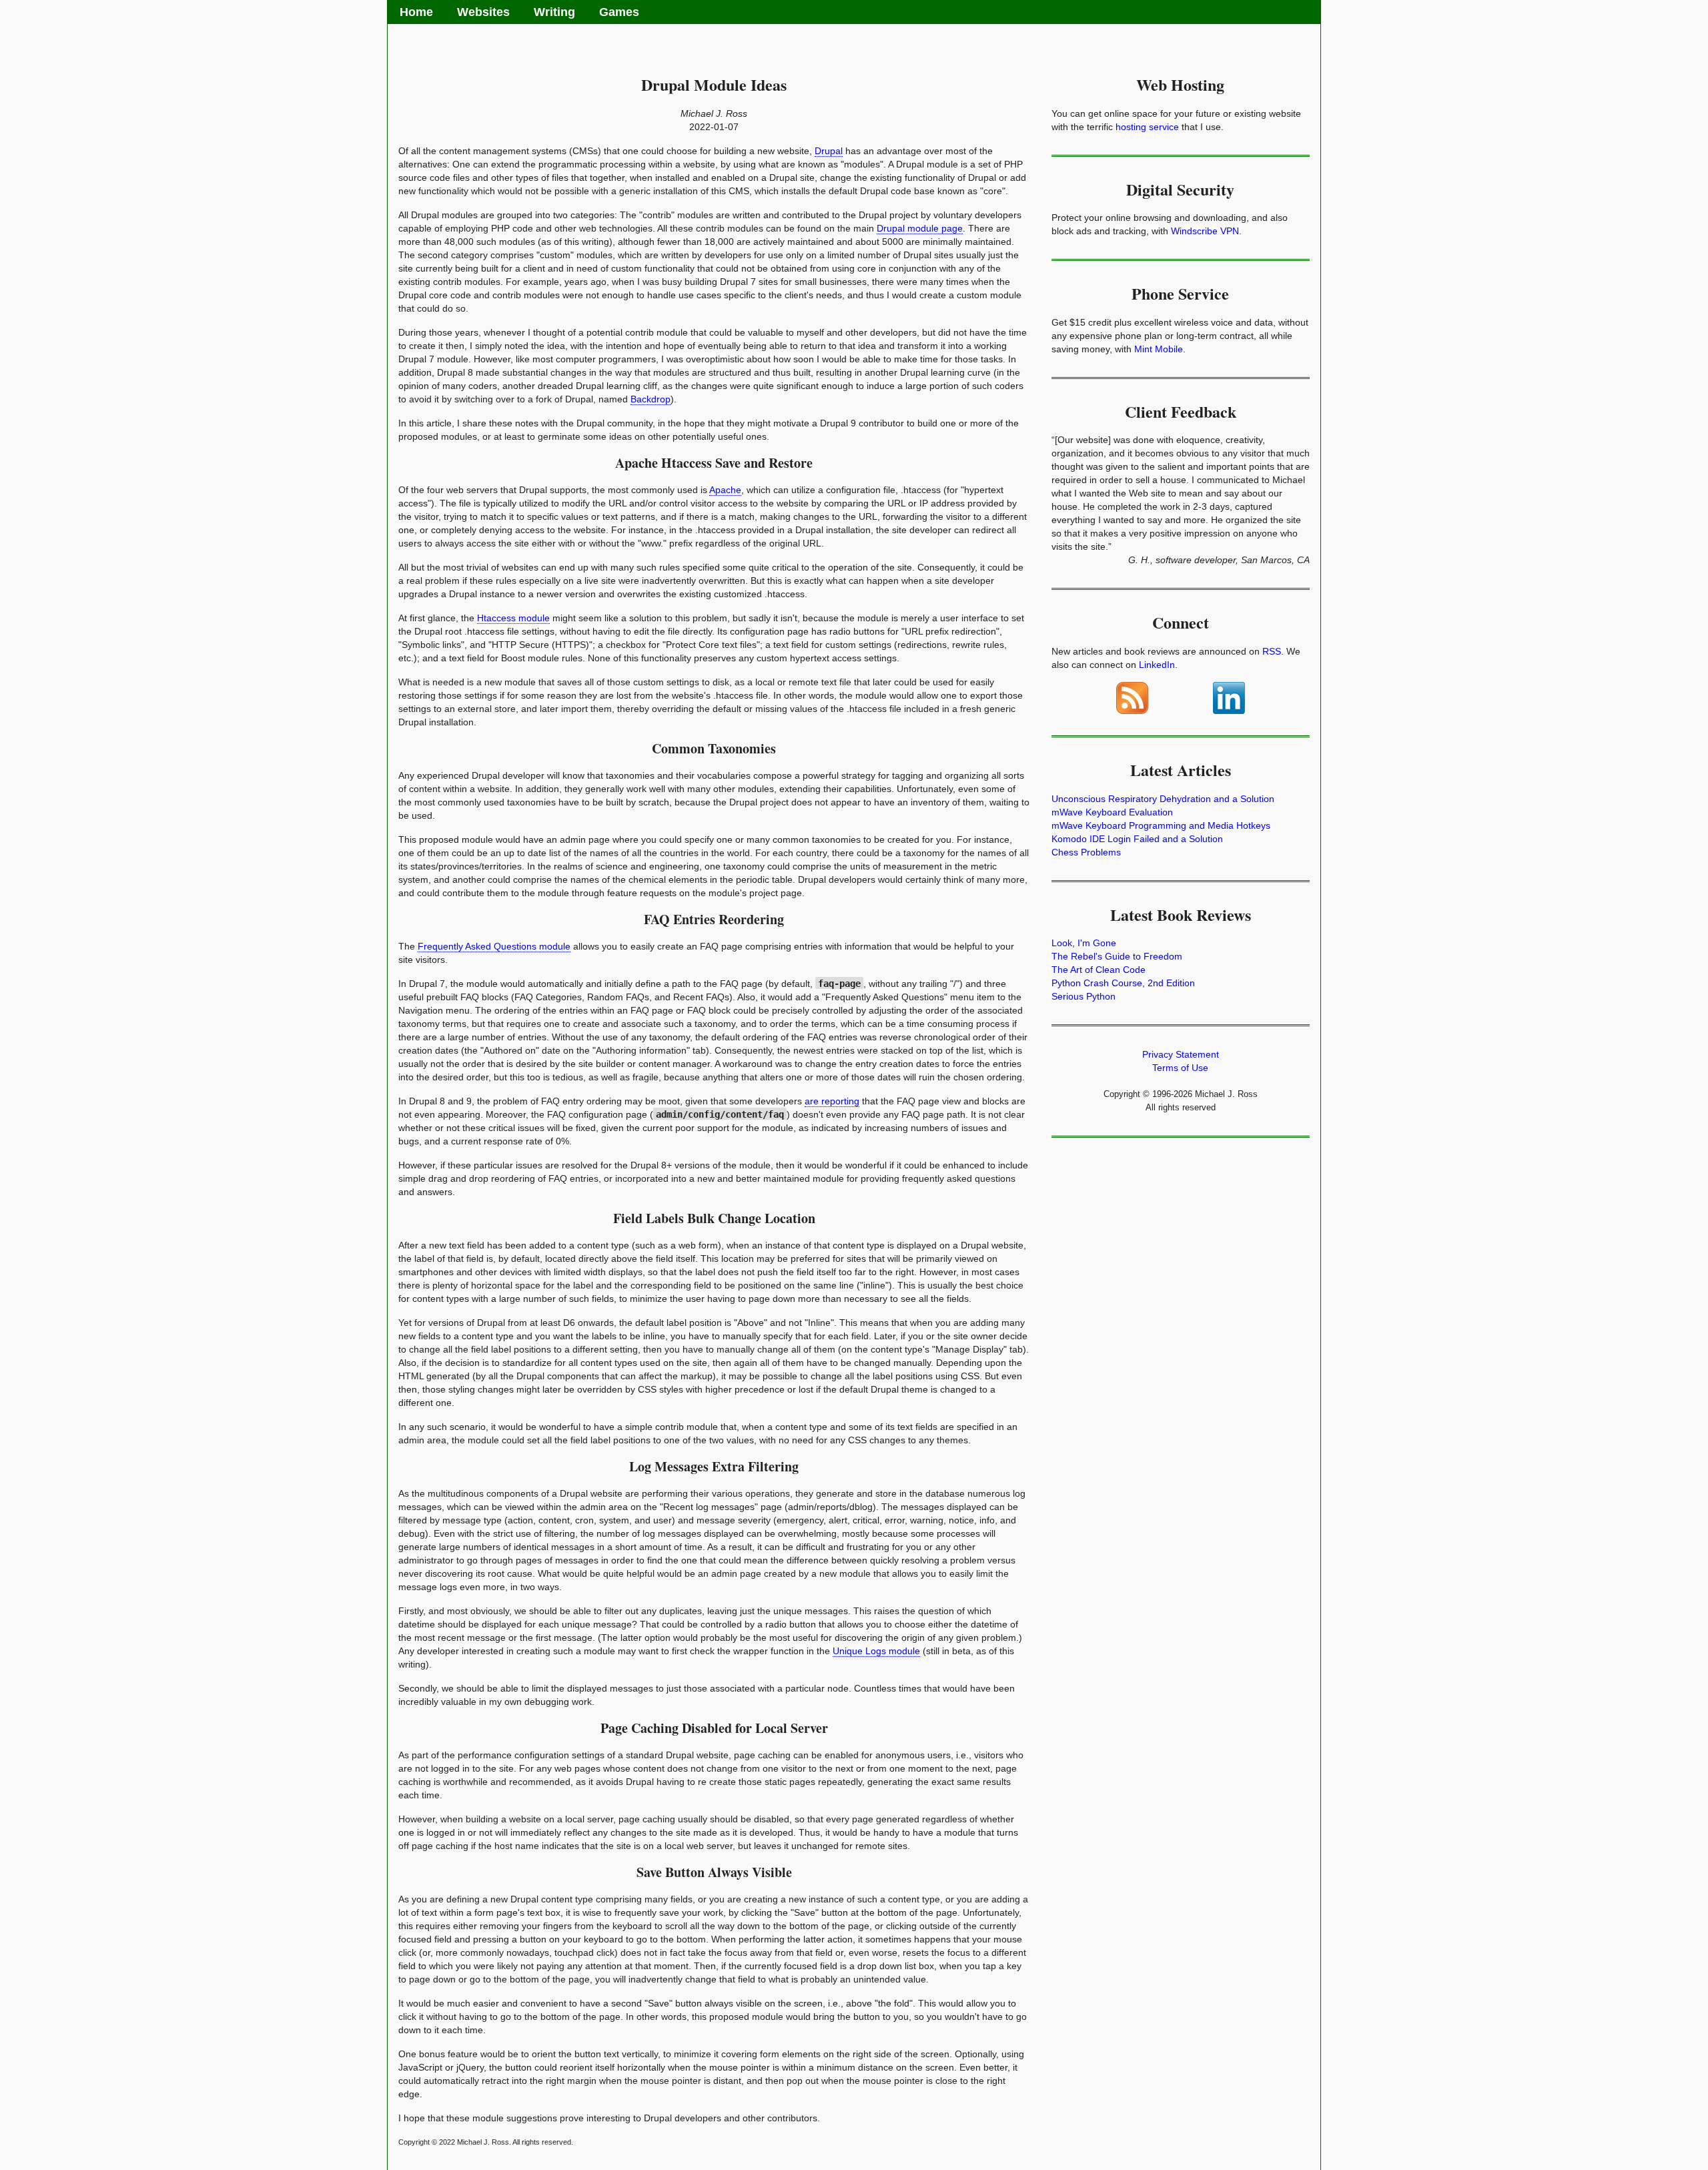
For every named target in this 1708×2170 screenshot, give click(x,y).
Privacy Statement (1181, 1054)
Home (416, 12)
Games (619, 12)
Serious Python (1084, 996)
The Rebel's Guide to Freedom (1117, 956)
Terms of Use (1180, 1068)
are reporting (832, 1101)
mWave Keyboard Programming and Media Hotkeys (1161, 825)
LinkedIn (1157, 665)
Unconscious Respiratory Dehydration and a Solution (1163, 799)
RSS (1272, 651)
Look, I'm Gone (1084, 943)
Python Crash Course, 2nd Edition (1123, 983)
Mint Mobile (1159, 349)
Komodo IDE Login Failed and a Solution (1137, 839)
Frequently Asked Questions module (494, 946)
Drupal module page (920, 228)
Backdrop (651, 399)
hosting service (1147, 127)
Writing (554, 12)
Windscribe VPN (1205, 231)
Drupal (829, 151)
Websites (483, 12)
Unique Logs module (876, 1651)
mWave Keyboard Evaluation (1112, 812)
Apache (725, 490)
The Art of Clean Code (1099, 970)
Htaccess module (513, 618)
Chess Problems (1086, 852)
